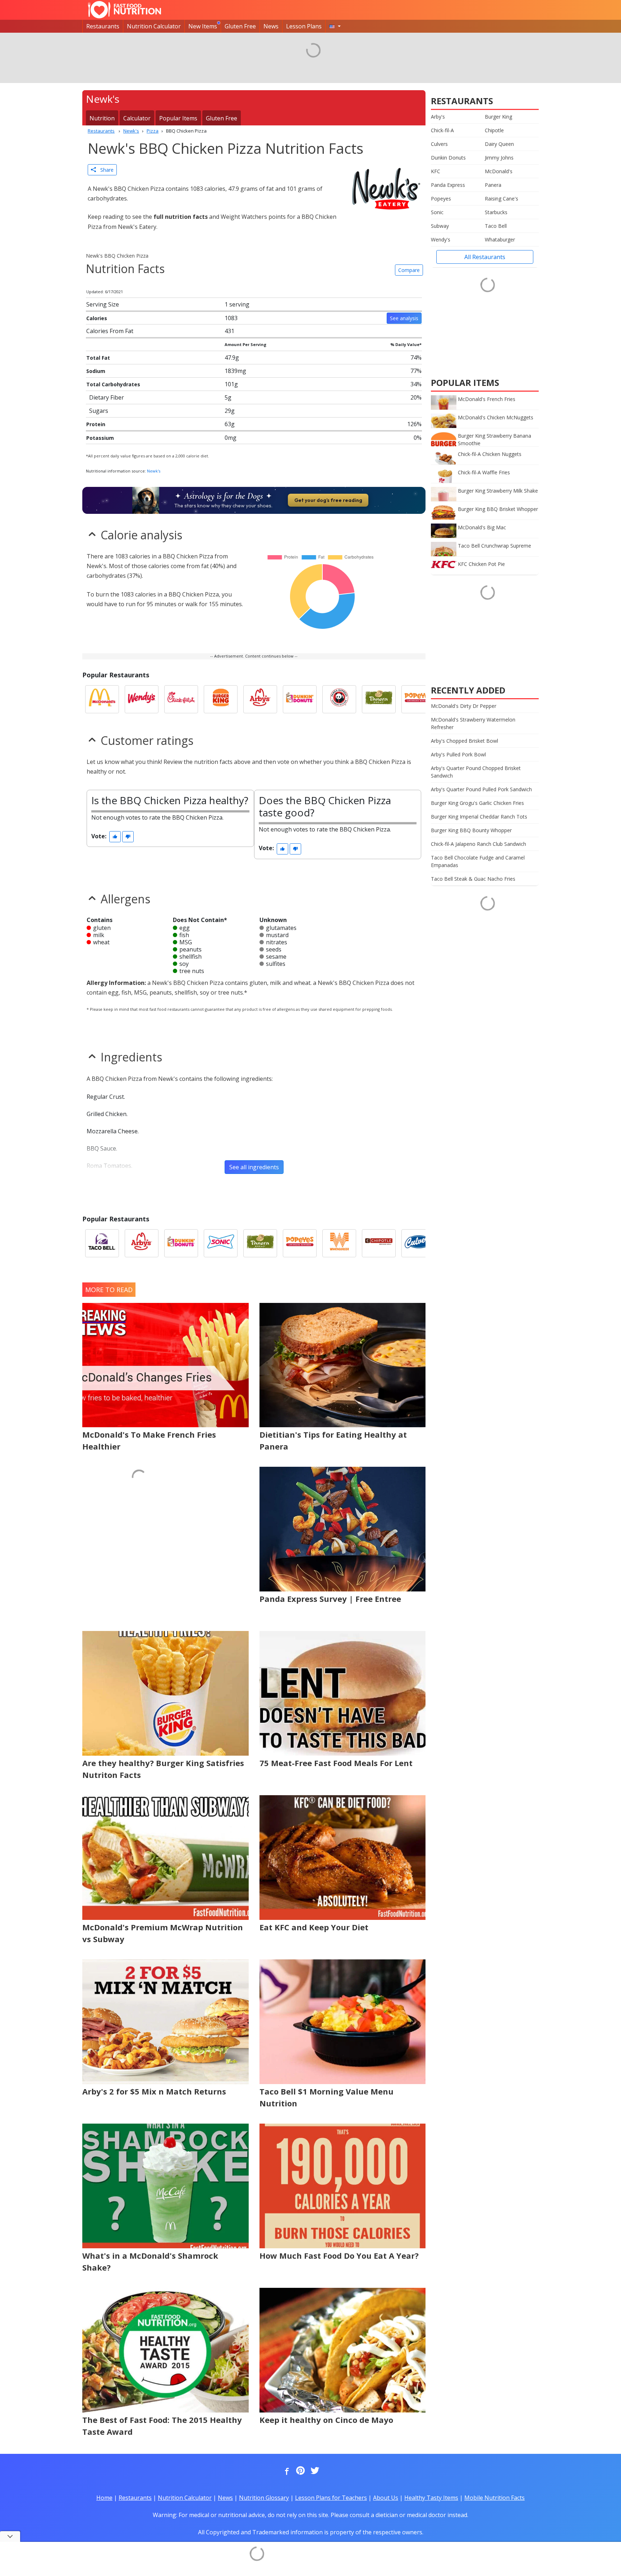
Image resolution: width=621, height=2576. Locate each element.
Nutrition (102, 118)
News (271, 26)
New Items (203, 26)
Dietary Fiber (107, 397)
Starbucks (496, 212)
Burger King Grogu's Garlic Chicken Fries (477, 803)
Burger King (498, 117)
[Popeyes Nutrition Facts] (418, 699)
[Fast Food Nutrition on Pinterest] (300, 2471)
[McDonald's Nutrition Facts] (102, 699)
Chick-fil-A (442, 130)
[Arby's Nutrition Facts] (260, 699)
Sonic (437, 212)
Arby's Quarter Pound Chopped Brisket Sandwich (476, 772)
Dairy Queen (499, 144)
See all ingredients (254, 1167)
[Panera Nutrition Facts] (379, 699)
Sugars (99, 411)
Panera (493, 185)
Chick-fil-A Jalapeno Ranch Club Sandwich (479, 844)
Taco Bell (496, 226)
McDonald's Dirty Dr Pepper (464, 706)
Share (105, 170)
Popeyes (441, 199)
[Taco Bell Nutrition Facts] (102, 1243)
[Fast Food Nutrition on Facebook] (285, 2471)
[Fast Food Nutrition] (125, 10)
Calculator (137, 118)
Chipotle (494, 130)
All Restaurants (485, 257)
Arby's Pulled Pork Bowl (458, 754)
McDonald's (499, 171)
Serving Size (103, 304)
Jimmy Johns (499, 158)
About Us (386, 2498)
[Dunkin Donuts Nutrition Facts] (300, 699)
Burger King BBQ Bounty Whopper (471, 830)
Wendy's (441, 239)
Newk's (154, 471)
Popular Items (178, 118)
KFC (436, 171)
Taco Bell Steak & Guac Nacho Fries (473, 879)
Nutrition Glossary (264, 2498)
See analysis (404, 318)
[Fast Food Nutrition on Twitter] (314, 2471)
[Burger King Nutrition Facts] (221, 699)
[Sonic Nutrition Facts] (221, 1243)
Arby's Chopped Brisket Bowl (464, 741)
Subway (440, 226)
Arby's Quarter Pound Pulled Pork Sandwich (481, 789)
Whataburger (500, 239)
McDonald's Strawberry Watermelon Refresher (473, 723)
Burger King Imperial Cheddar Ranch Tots (479, 817)
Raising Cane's (502, 199)
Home (104, 2498)
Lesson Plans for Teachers (331, 2498)
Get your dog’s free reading (328, 500)
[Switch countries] (335, 26)
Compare (409, 270)
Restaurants (103, 26)
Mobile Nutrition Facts (494, 2498)
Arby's (438, 117)
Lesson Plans (304, 26)
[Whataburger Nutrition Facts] (339, 1243)
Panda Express (448, 185)
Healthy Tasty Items (431, 2498)
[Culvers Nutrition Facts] (418, 1243)
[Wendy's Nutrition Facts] (142, 699)
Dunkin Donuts (448, 158)
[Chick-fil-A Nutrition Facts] (181, 699)
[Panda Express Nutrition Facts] (339, 699)
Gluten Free (240, 26)
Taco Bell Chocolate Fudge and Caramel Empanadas (478, 861)
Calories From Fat (110, 331)
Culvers (439, 144)
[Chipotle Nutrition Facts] (379, 1243)
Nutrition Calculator (154, 26)
